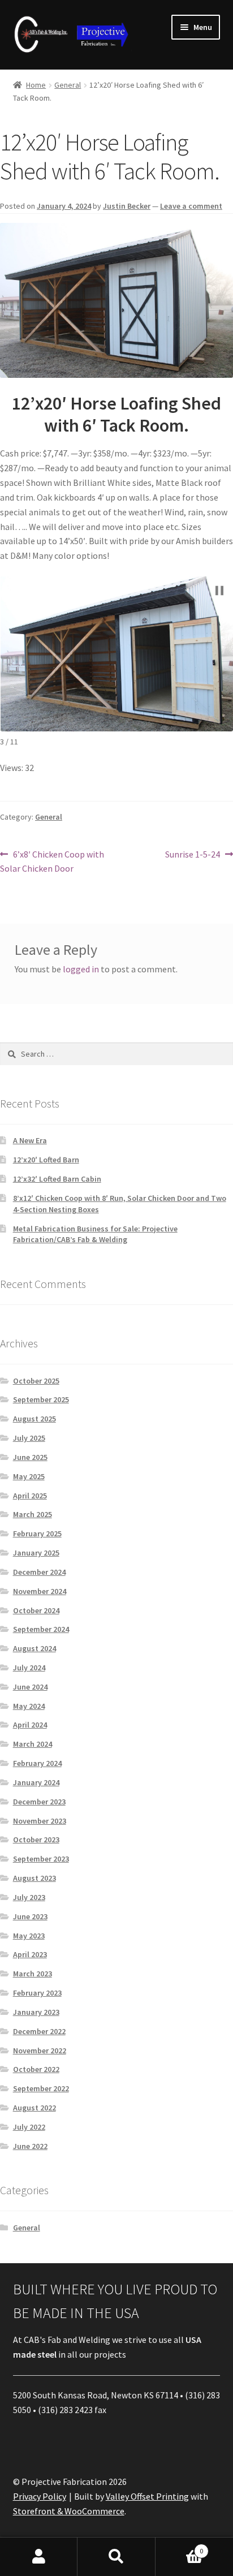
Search (116, 2557)
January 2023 (36, 2012)
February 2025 (37, 1533)
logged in (81, 969)
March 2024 (33, 1744)
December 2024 (39, 1572)
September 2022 (41, 2088)
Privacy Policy (40, 2496)
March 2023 (33, 1974)
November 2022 (40, 2051)
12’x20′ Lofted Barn (46, 1160)
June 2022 (30, 2146)
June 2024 (30, 1687)
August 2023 (34, 1878)
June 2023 (30, 1916)
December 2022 (39, 2031)
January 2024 (36, 1782)
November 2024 (40, 1591)
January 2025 (36, 1553)
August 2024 (34, 1648)
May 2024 (29, 1706)
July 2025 (29, 1438)
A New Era (30, 1140)
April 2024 (30, 1725)
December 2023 (39, 1802)
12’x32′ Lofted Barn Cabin (57, 1179)
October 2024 (36, 1610)
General (68, 85)
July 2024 (29, 1668)
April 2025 (30, 1496)
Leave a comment (191, 206)
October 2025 (36, 1381)
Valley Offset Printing (147, 2496)
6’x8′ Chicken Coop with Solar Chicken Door (52, 861)
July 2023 (29, 1897)
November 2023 (40, 1821)
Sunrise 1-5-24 (193, 855)
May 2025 (29, 1476)
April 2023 (30, 1954)
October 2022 (36, 2069)
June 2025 (30, 1457)
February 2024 (37, 1763)
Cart (180, 2547)
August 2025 (34, 1419)
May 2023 (29, 1936)
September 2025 (41, 1399)
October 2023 (36, 1840)
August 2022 (34, 2108)
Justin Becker (127, 206)
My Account (39, 2557)
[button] (219, 591)
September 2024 (41, 1629)
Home (36, 85)
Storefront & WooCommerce (69, 2511)
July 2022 (29, 2127)
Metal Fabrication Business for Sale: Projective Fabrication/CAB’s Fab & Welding (95, 1234)
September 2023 (41, 1859)
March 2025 (33, 1514)
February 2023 (37, 1993)
